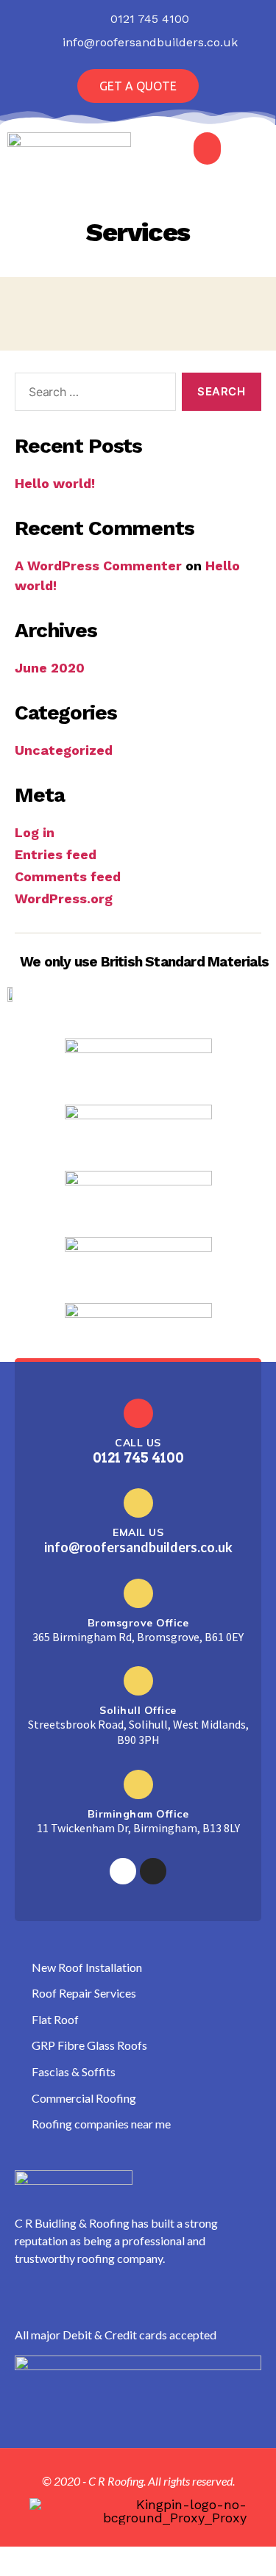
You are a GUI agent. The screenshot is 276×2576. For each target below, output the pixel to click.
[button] (138, 86)
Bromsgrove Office (138, 1623)
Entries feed (56, 854)
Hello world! (55, 483)
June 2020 (50, 668)
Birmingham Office (138, 1814)
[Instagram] (153, 1871)
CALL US (138, 1443)
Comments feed (68, 876)
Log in (35, 832)
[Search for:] (92, 395)
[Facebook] (123, 1871)
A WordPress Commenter (98, 566)
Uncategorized (64, 750)
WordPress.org (64, 898)
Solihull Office (138, 1710)
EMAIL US (138, 1532)
